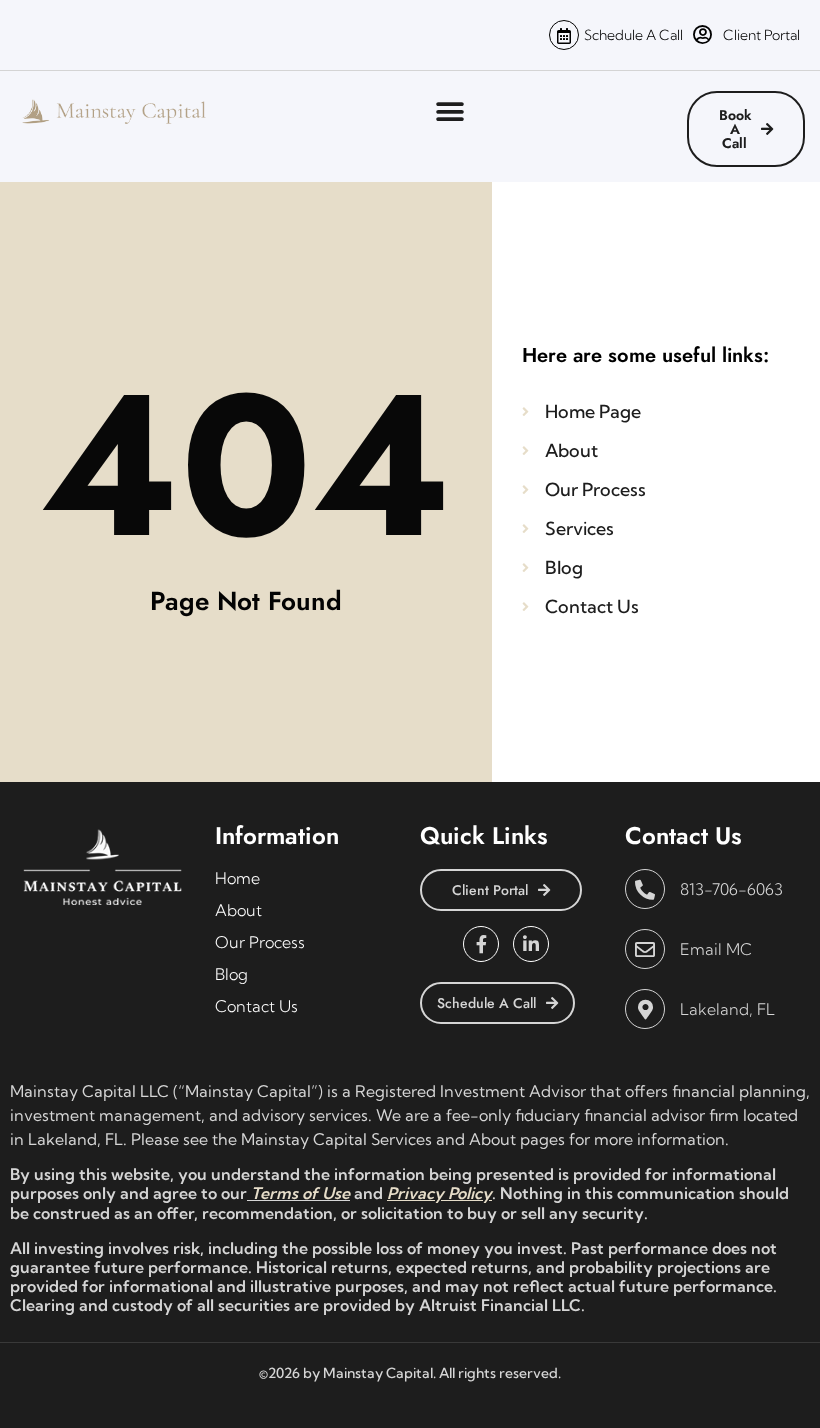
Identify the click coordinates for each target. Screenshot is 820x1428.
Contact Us (256, 1006)
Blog (231, 974)
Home (237, 878)
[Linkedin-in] (531, 944)
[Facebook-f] (481, 944)
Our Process (260, 942)
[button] (449, 111)
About (238, 910)
